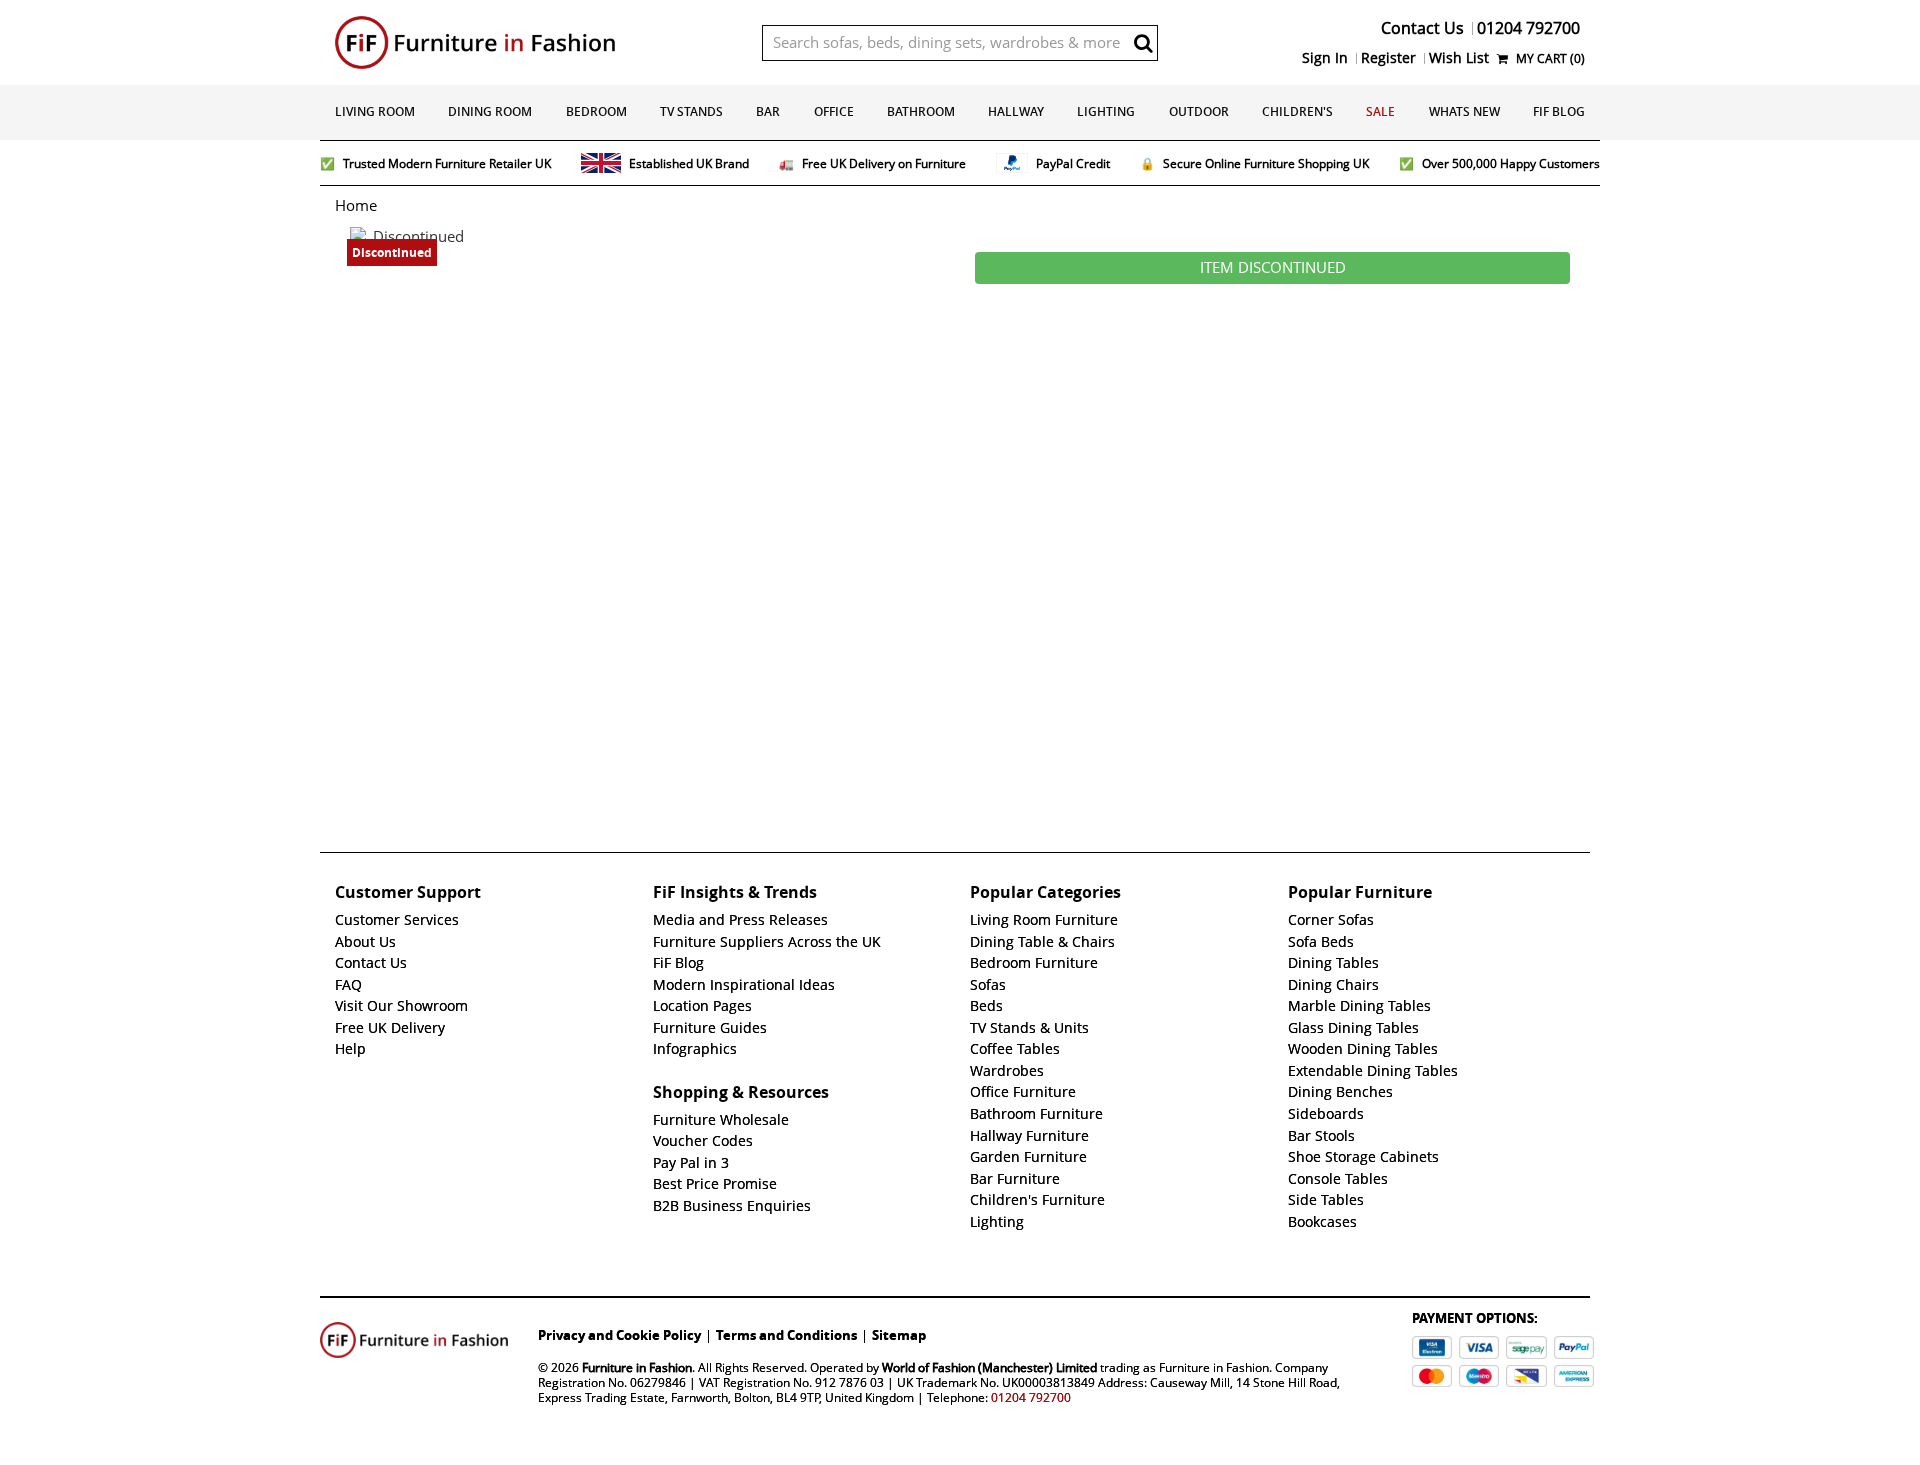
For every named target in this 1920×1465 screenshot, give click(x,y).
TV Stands (691, 111)
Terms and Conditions (786, 1335)
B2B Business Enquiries (732, 1206)
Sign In (1325, 58)
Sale (1380, 111)
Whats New (1464, 111)
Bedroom (596, 111)
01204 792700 (1031, 1397)
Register (1388, 58)
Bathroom (921, 111)
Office (834, 111)
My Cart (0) (1549, 58)
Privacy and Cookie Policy (619, 1335)
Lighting (1106, 111)
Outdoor (1199, 111)
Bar (768, 111)
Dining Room (490, 111)
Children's (1297, 111)
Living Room (375, 111)
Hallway (1016, 111)
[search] (1143, 43)
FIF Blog (1559, 111)
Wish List (1459, 58)
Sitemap (899, 1335)
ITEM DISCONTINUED (1273, 268)
